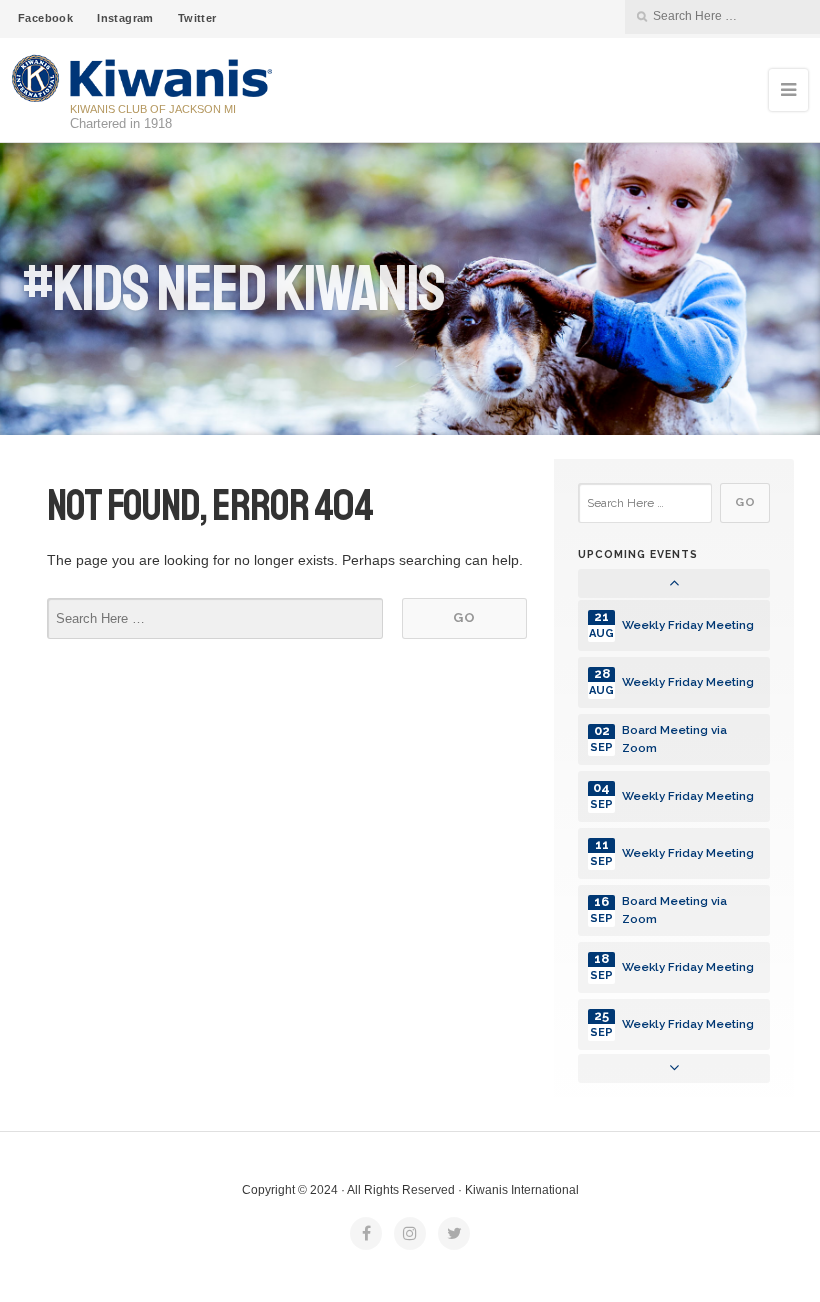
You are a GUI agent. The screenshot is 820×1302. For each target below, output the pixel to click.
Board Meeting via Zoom (674, 738)
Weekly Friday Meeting (688, 625)
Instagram (125, 18)
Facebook (45, 18)
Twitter (197, 18)
